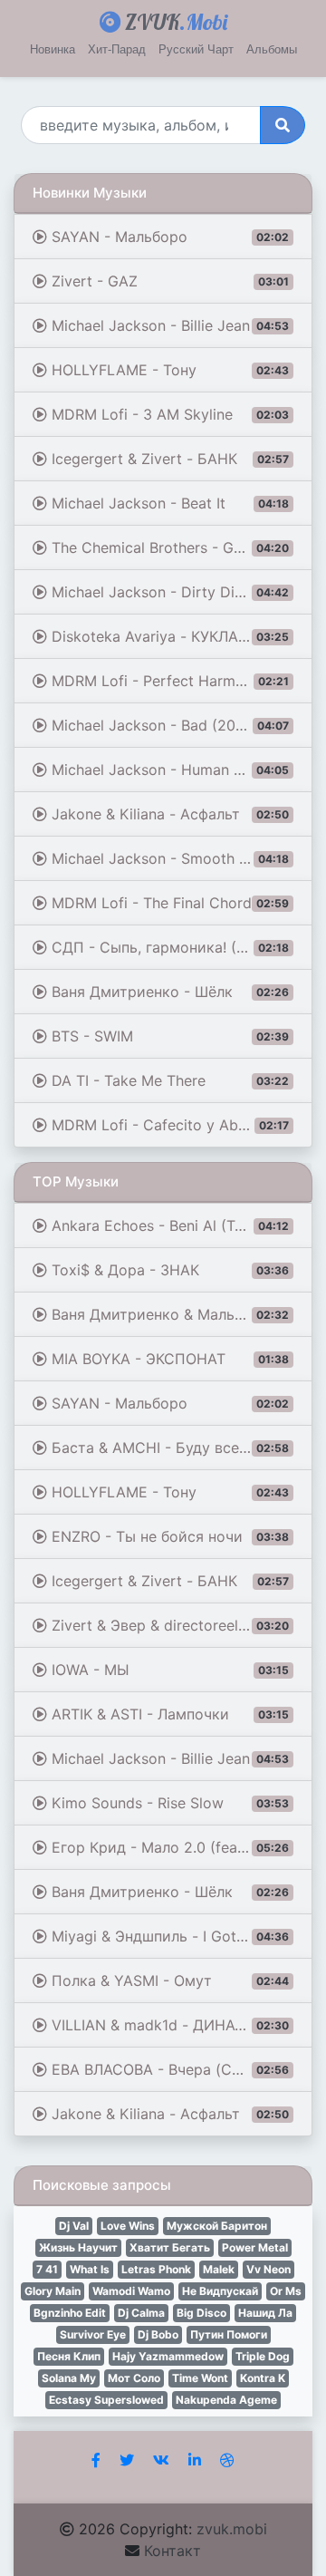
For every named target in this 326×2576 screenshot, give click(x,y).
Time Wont (200, 2378)
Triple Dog (263, 2356)
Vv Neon (268, 2269)
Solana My (69, 2378)
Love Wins (128, 2226)
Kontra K (263, 2378)
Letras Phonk (156, 2269)
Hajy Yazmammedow (168, 2356)
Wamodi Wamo (131, 2291)
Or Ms (286, 2291)
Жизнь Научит (78, 2247)
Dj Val (74, 2226)
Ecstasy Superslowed (106, 2400)
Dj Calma (141, 2313)
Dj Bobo (158, 2334)
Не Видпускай (220, 2291)
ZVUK (174, 22)
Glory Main (53, 2291)
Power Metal (255, 2247)
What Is (90, 2269)
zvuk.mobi (232, 2529)
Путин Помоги (229, 2334)
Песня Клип (69, 2356)
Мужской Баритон (217, 2226)
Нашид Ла (265, 2313)
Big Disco (201, 2313)
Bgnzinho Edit (70, 2313)
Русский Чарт (196, 49)
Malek (219, 2269)
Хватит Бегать (170, 2247)
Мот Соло (134, 2378)
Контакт (173, 2551)
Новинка (53, 49)
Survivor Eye (93, 2334)
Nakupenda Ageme (226, 2400)
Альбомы (272, 49)
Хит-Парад (117, 49)
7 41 (47, 2269)
